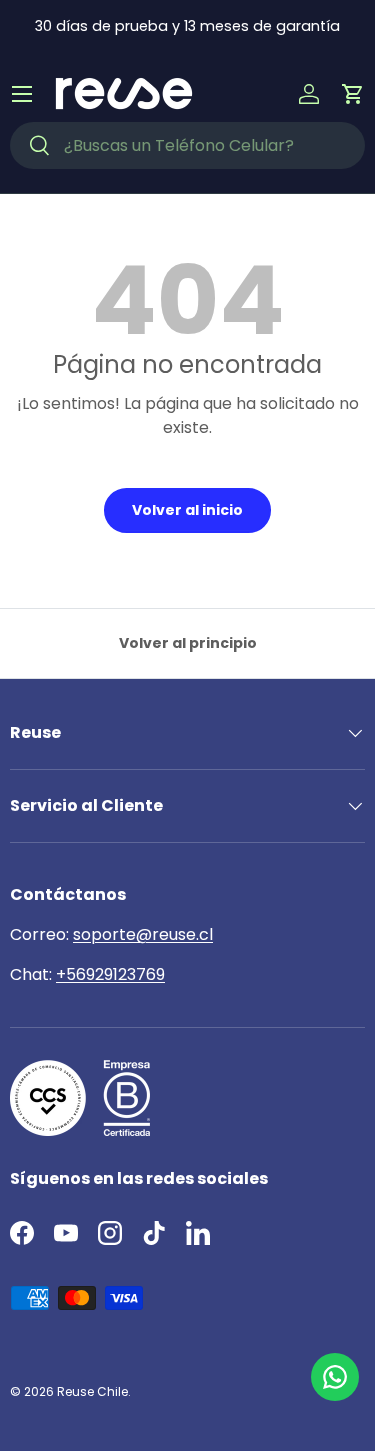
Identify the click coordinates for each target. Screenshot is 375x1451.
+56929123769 (110, 974)
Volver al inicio (187, 510)
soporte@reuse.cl (143, 934)
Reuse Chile (92, 1391)
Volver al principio (188, 643)
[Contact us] (335, 1377)
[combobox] (187, 145)
